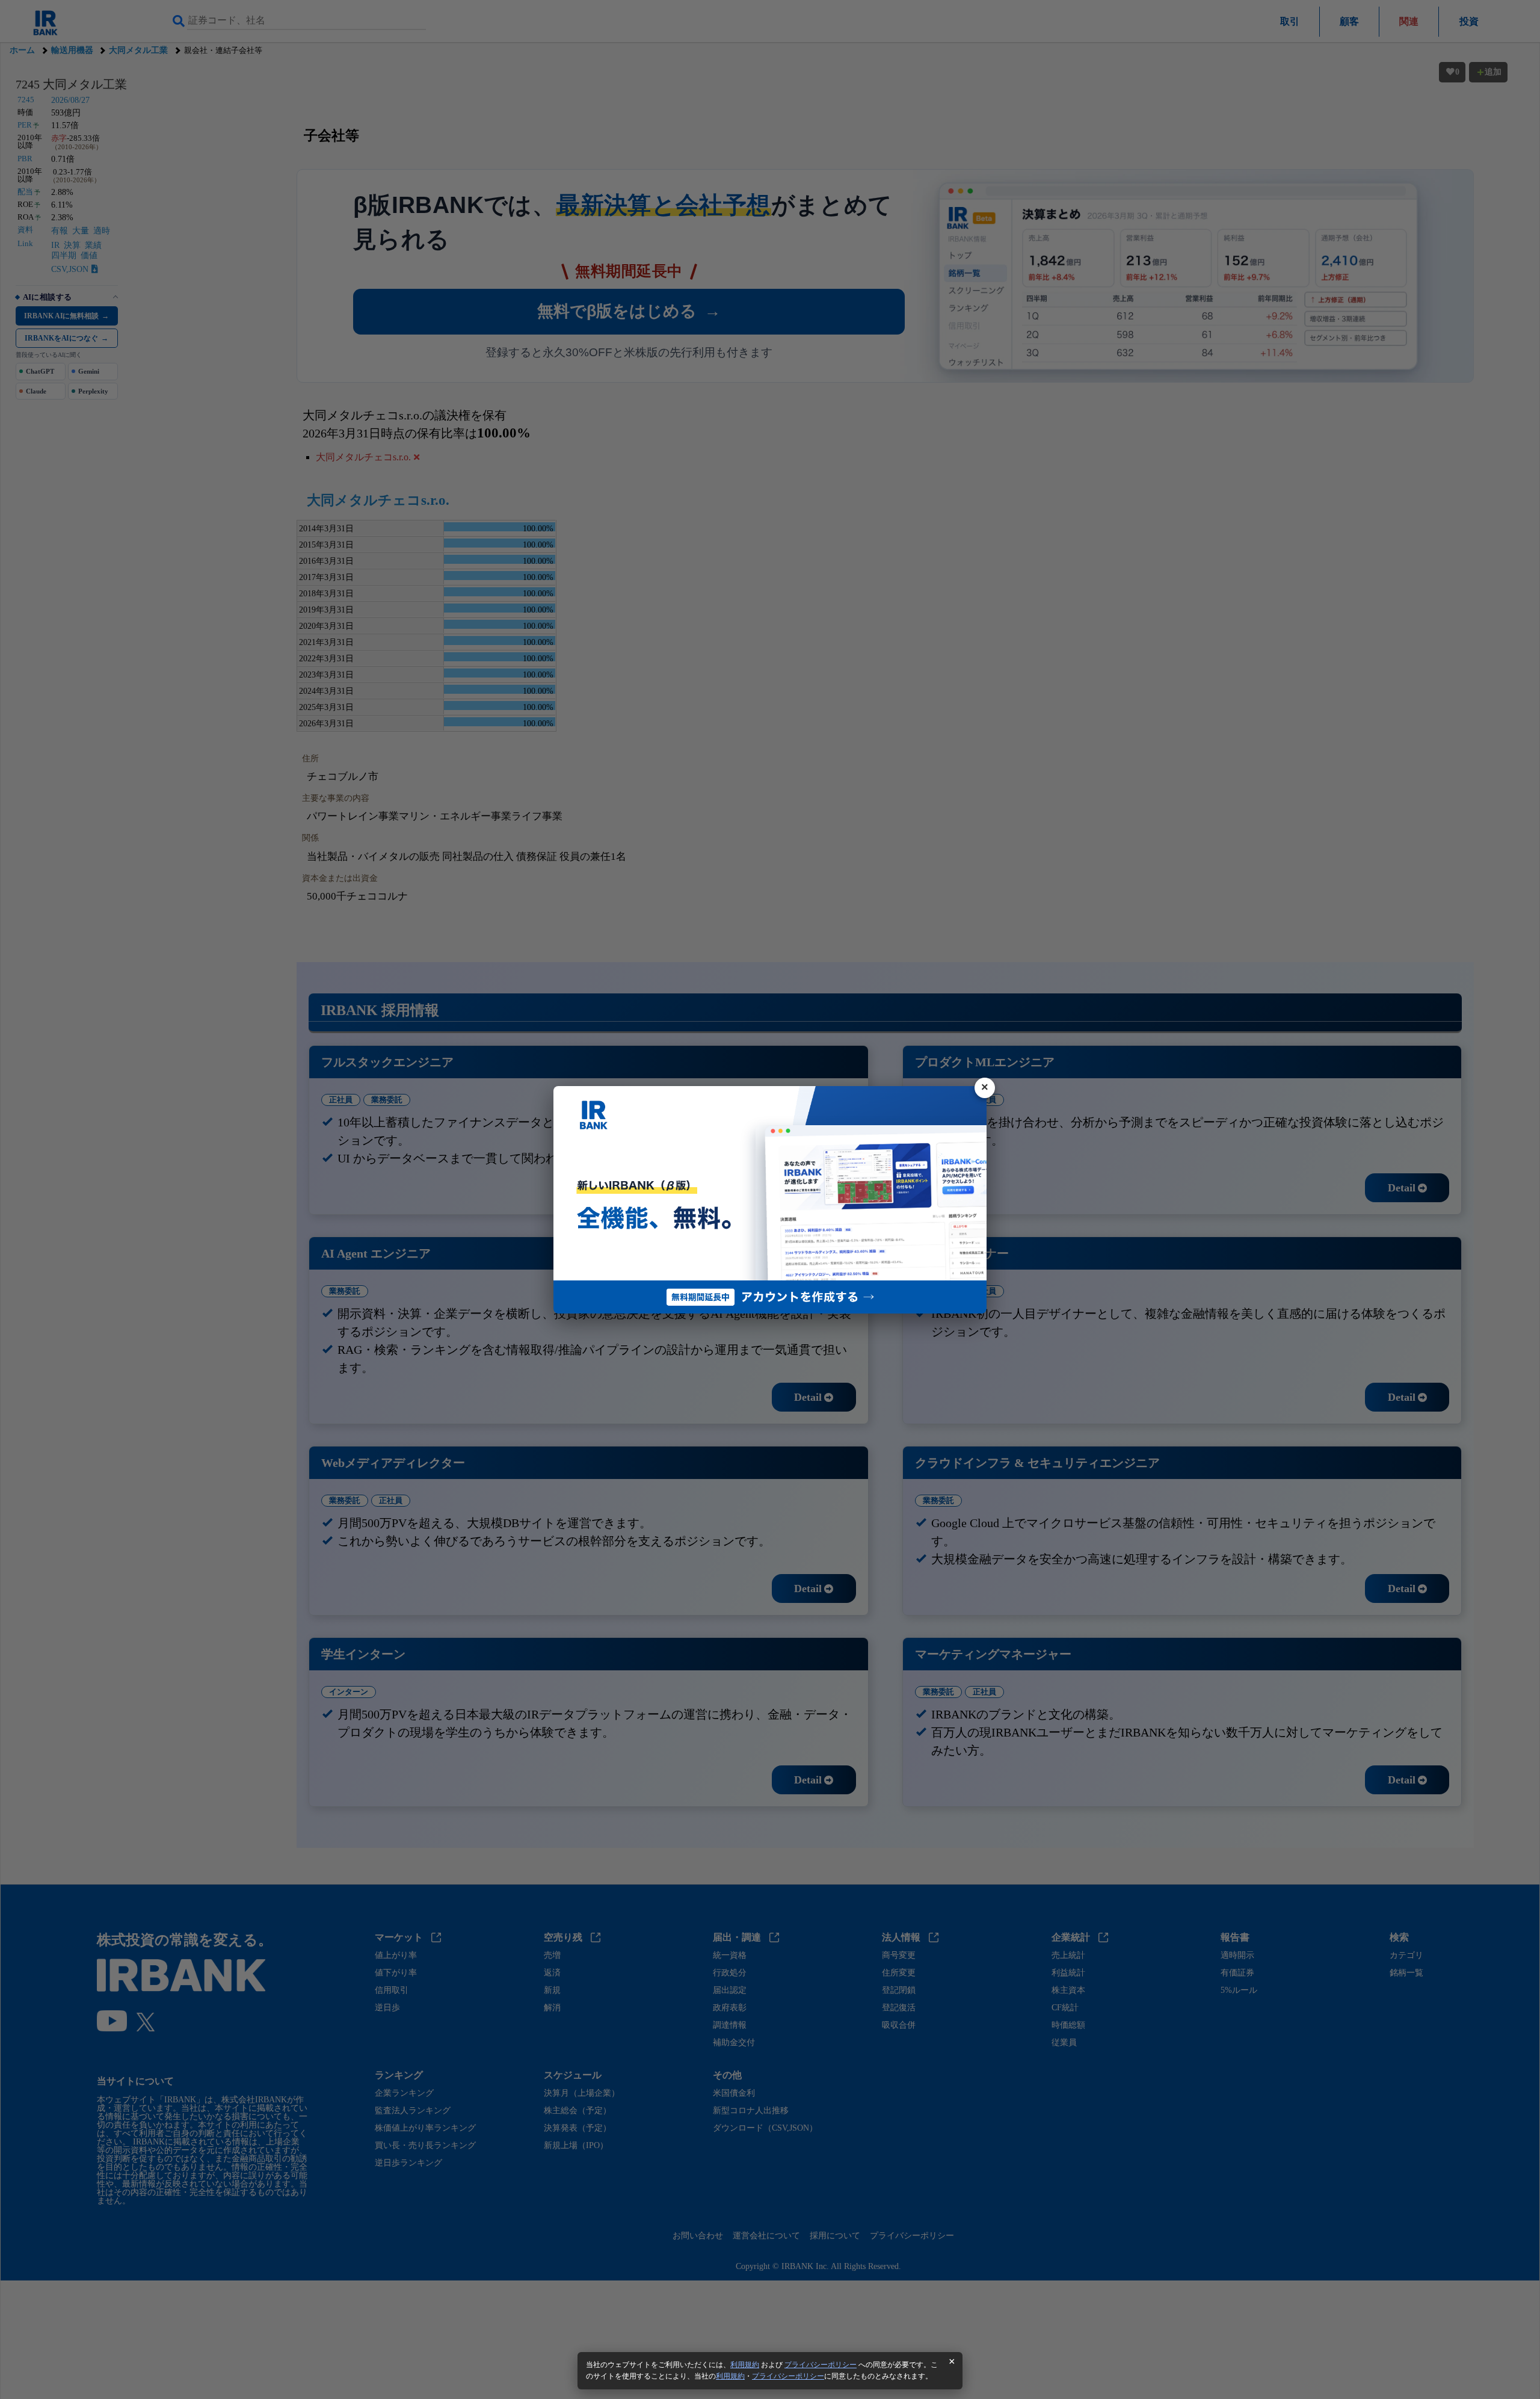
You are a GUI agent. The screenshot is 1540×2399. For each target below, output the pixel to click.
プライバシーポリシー (821, 2365)
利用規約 (745, 2365)
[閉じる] (985, 1088)
